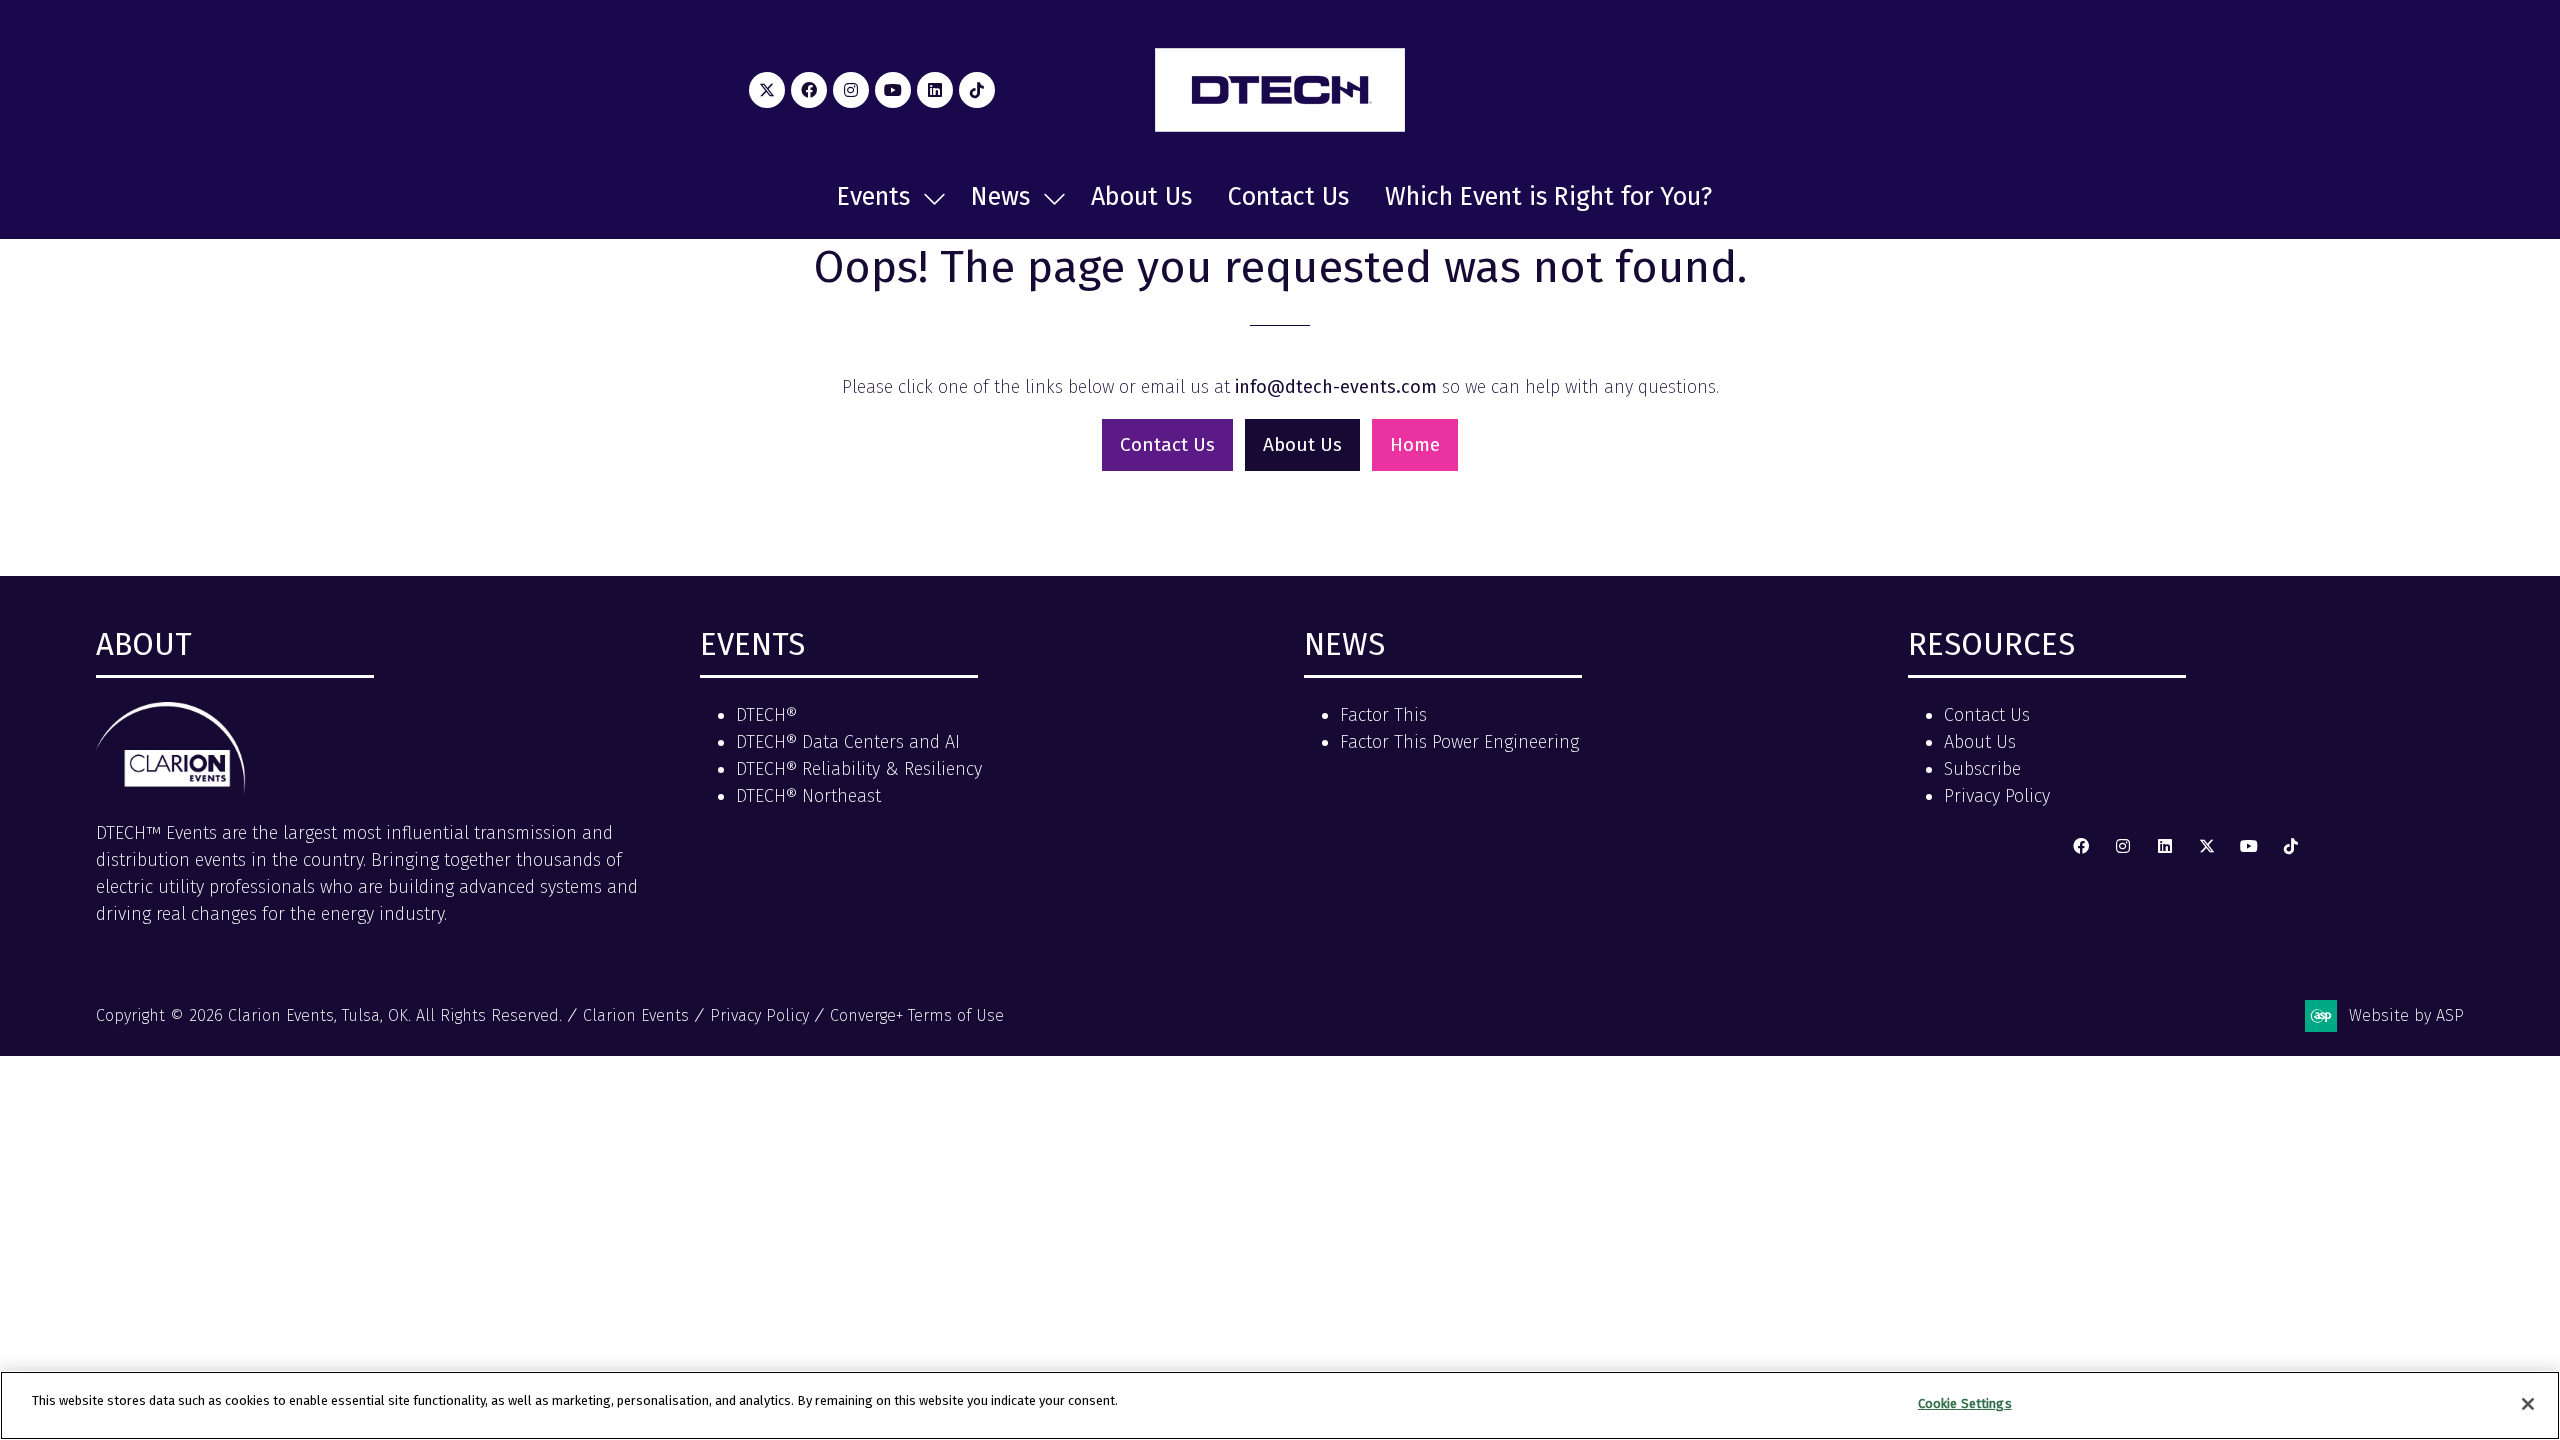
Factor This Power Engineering (1459, 742)
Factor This (1383, 715)
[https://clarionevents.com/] (171, 788)
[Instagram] (851, 90)
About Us (1141, 197)
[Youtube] (893, 90)
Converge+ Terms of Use (917, 1015)
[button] (1167, 445)
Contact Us (1288, 197)
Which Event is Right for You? (1548, 197)
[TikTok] (977, 90)
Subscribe (1982, 769)
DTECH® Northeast (808, 796)
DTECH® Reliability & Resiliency (859, 769)
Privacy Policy (1997, 796)
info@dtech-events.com (1336, 387)
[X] (767, 90)
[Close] (2528, 1404)
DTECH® (766, 715)
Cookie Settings (1965, 1403)
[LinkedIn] (935, 90)
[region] (1280, 1405)
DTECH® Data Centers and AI (848, 742)
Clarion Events (636, 1015)
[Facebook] (809, 90)
